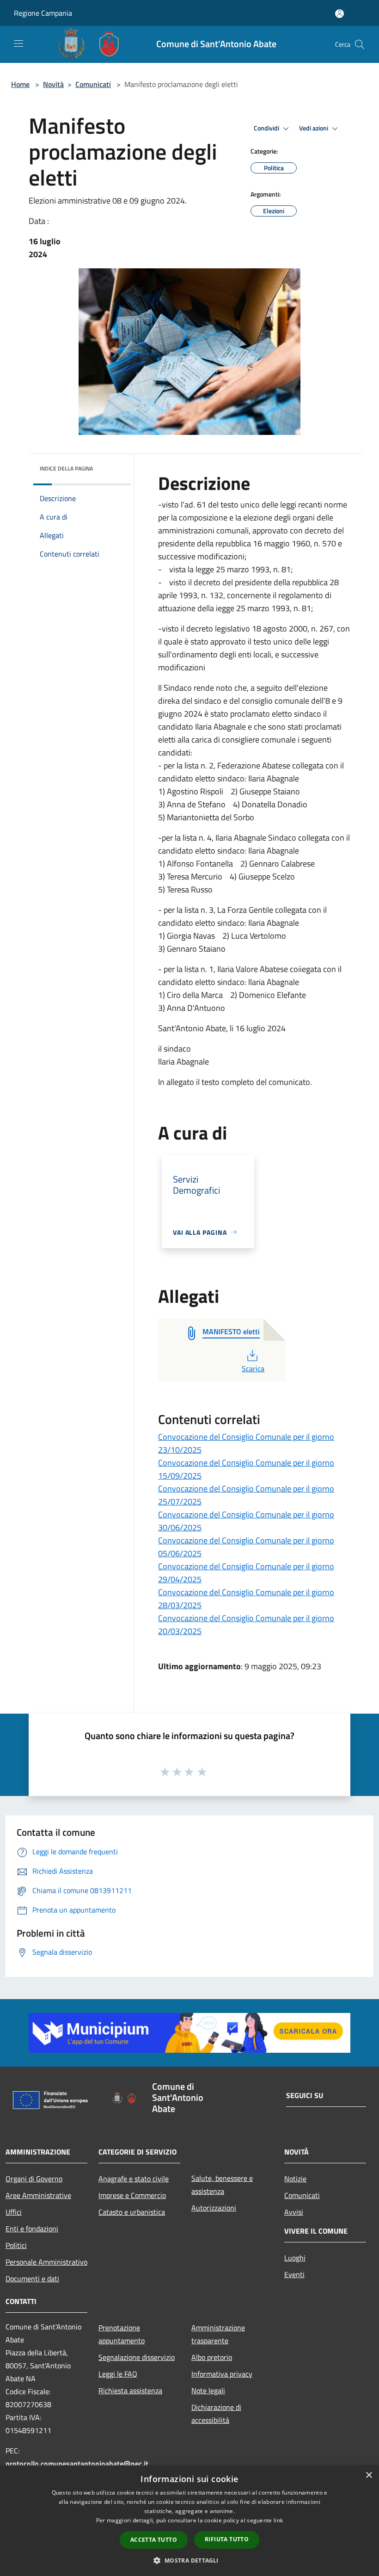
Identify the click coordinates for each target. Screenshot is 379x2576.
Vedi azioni (314, 128)
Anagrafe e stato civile (134, 2179)
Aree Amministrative (38, 2195)
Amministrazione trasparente (218, 2334)
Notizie (295, 2179)
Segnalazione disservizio (137, 2357)
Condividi (267, 128)
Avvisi (294, 2212)
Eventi (294, 2274)
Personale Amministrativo (46, 2262)
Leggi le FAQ (118, 2374)
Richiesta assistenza (130, 2390)
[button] (189, 2560)
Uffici (14, 2212)
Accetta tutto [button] (154, 2540)
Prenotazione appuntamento (122, 2334)
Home (20, 84)
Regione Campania (43, 13)
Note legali (208, 2390)
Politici (16, 2245)
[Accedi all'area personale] (339, 14)
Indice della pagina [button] (66, 468)
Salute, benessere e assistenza (222, 2185)
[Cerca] (360, 44)
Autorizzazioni (214, 2208)
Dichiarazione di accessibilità (216, 2414)
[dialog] (189, 2521)
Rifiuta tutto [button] (227, 2539)
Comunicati (93, 84)
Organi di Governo (34, 2179)
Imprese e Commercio (132, 2195)
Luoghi (295, 2258)
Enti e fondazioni (32, 2229)
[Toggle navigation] (18, 43)
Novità (53, 84)
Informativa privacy (222, 2374)
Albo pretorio (212, 2357)
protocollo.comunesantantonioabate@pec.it (77, 2464)
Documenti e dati (32, 2279)
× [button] (369, 2475)
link (278, 2520)
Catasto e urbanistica (132, 2212)
